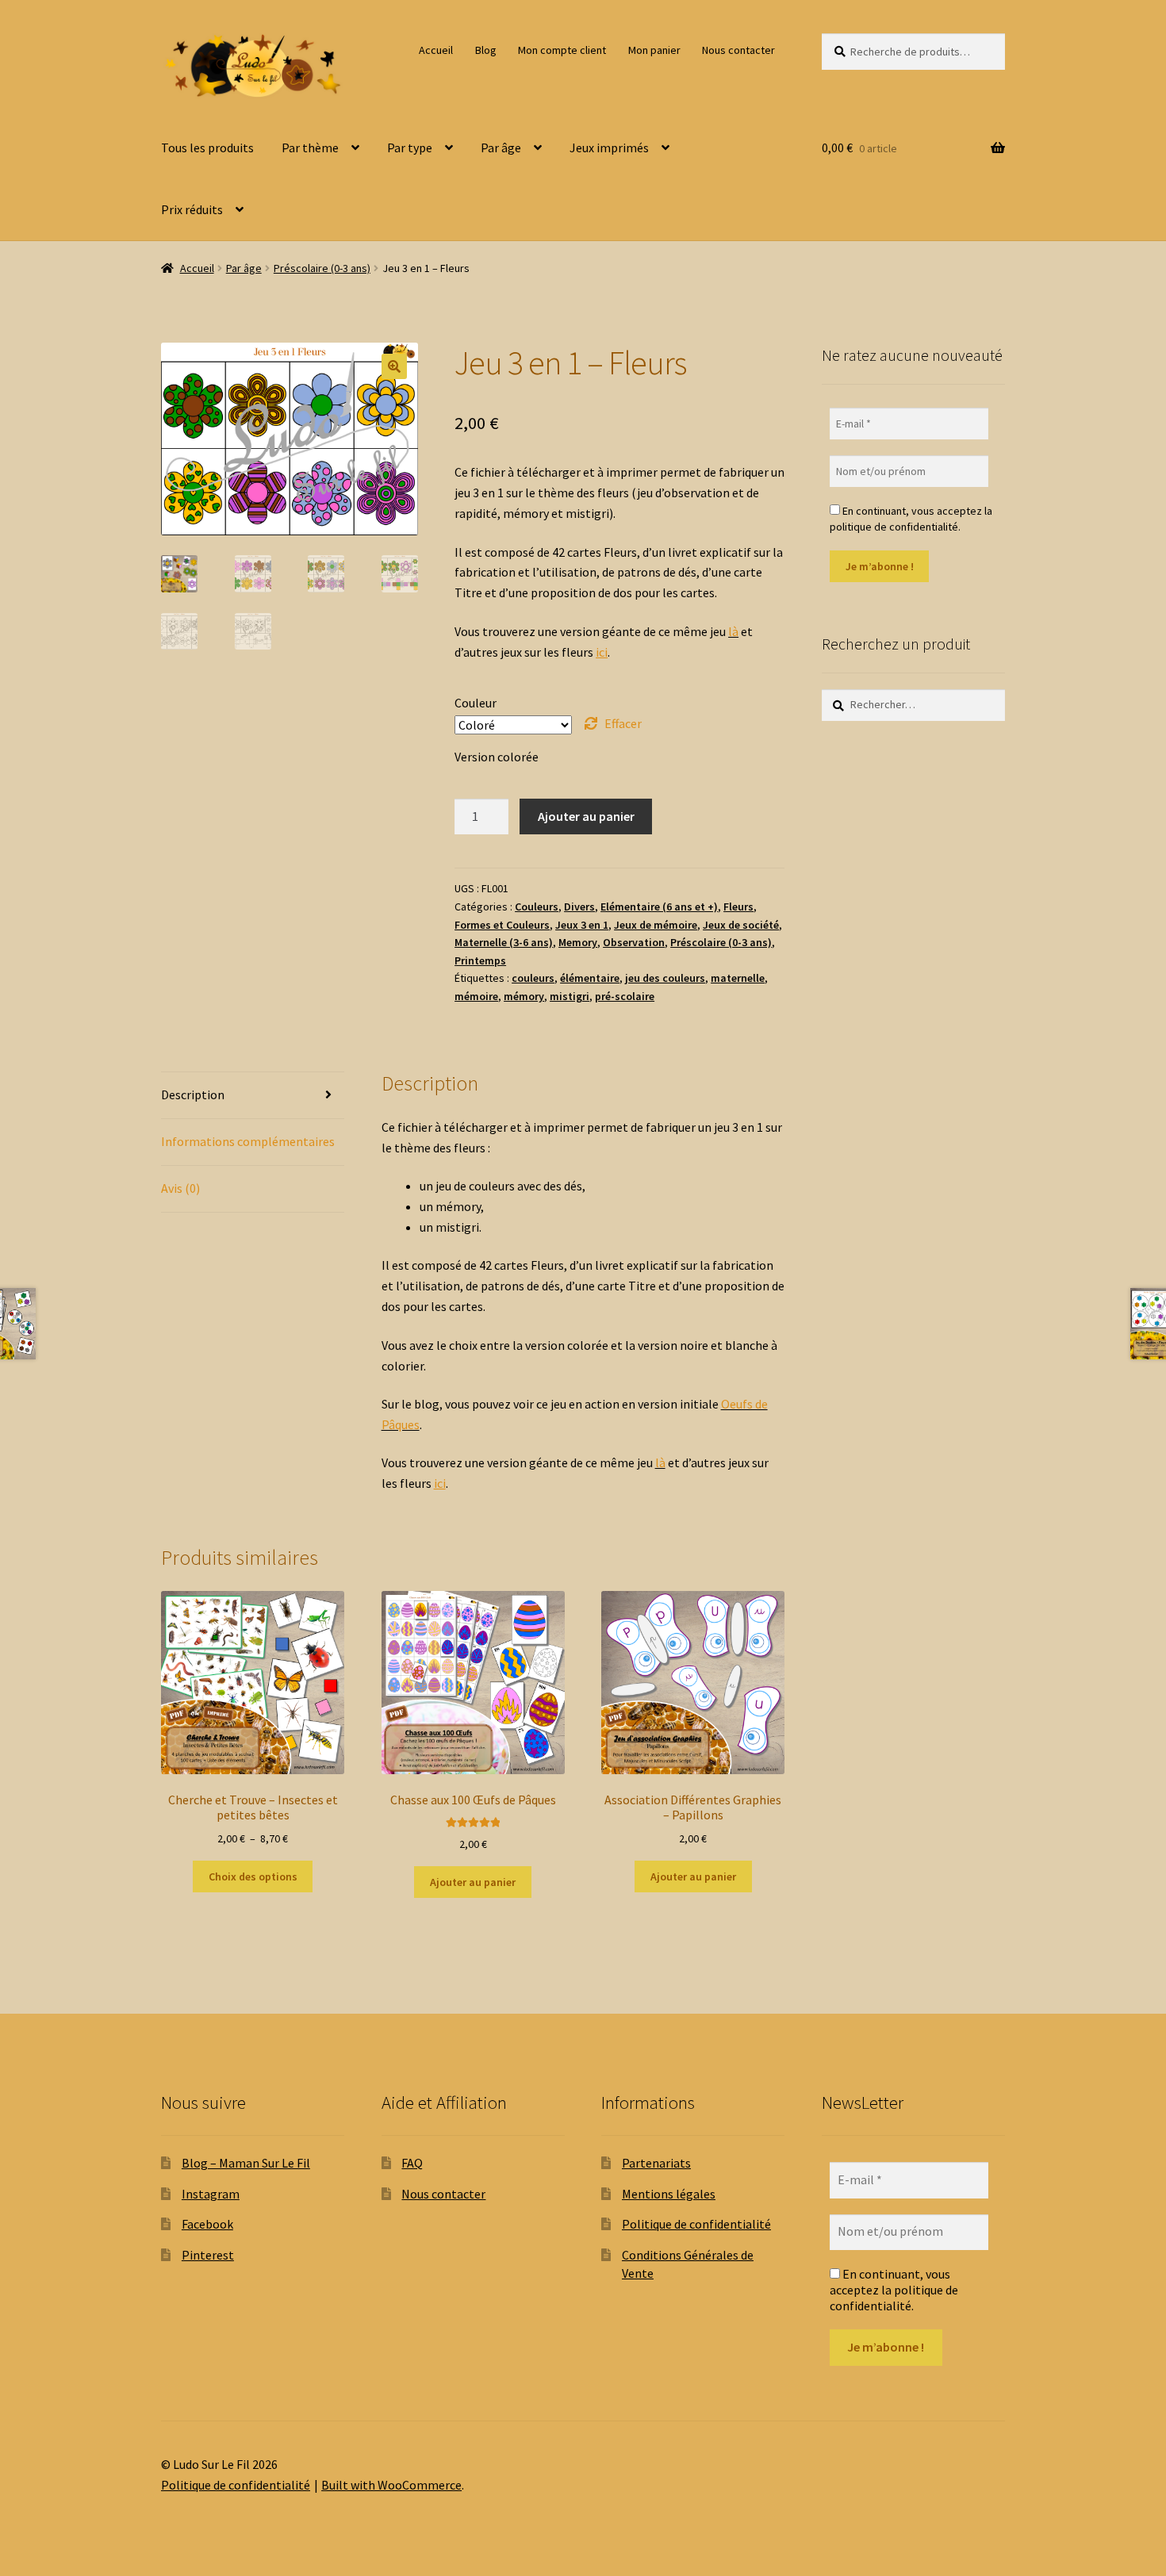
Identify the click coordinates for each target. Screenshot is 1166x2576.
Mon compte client (562, 50)
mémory (524, 996)
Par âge (501, 148)
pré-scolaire (625, 996)
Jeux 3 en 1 (582, 925)
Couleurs (537, 907)
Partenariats (656, 2163)
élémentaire (590, 978)
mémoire (476, 996)
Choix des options (253, 1876)
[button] (394, 366)
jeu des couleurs (665, 978)
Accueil (436, 50)
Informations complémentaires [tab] (248, 1141)
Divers (579, 907)
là (733, 631)
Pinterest (208, 2255)
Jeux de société (741, 925)
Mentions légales (669, 2194)
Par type (410, 148)
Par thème (310, 148)
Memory (578, 942)
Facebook (207, 2224)
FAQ (412, 2163)
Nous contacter (738, 50)
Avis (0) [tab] (180, 1188)
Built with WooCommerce (391, 2485)
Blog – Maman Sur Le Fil (246, 2163)
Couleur (476, 703)
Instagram (211, 2194)
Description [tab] (193, 1094)
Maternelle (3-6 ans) (504, 942)
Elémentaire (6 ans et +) (659, 907)
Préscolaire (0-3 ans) (322, 268)
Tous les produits (207, 148)
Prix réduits (192, 209)
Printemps (480, 960)
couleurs (533, 978)
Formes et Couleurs (502, 925)
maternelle (738, 978)
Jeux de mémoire (656, 925)
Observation (634, 942)
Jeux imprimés (609, 148)
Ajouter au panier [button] (473, 1882)
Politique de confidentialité (696, 2224)
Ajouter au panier (586, 816)
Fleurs (738, 907)
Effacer (623, 723)
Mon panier (654, 50)
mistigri (570, 996)
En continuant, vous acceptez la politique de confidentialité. (911, 519)
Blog (486, 50)
